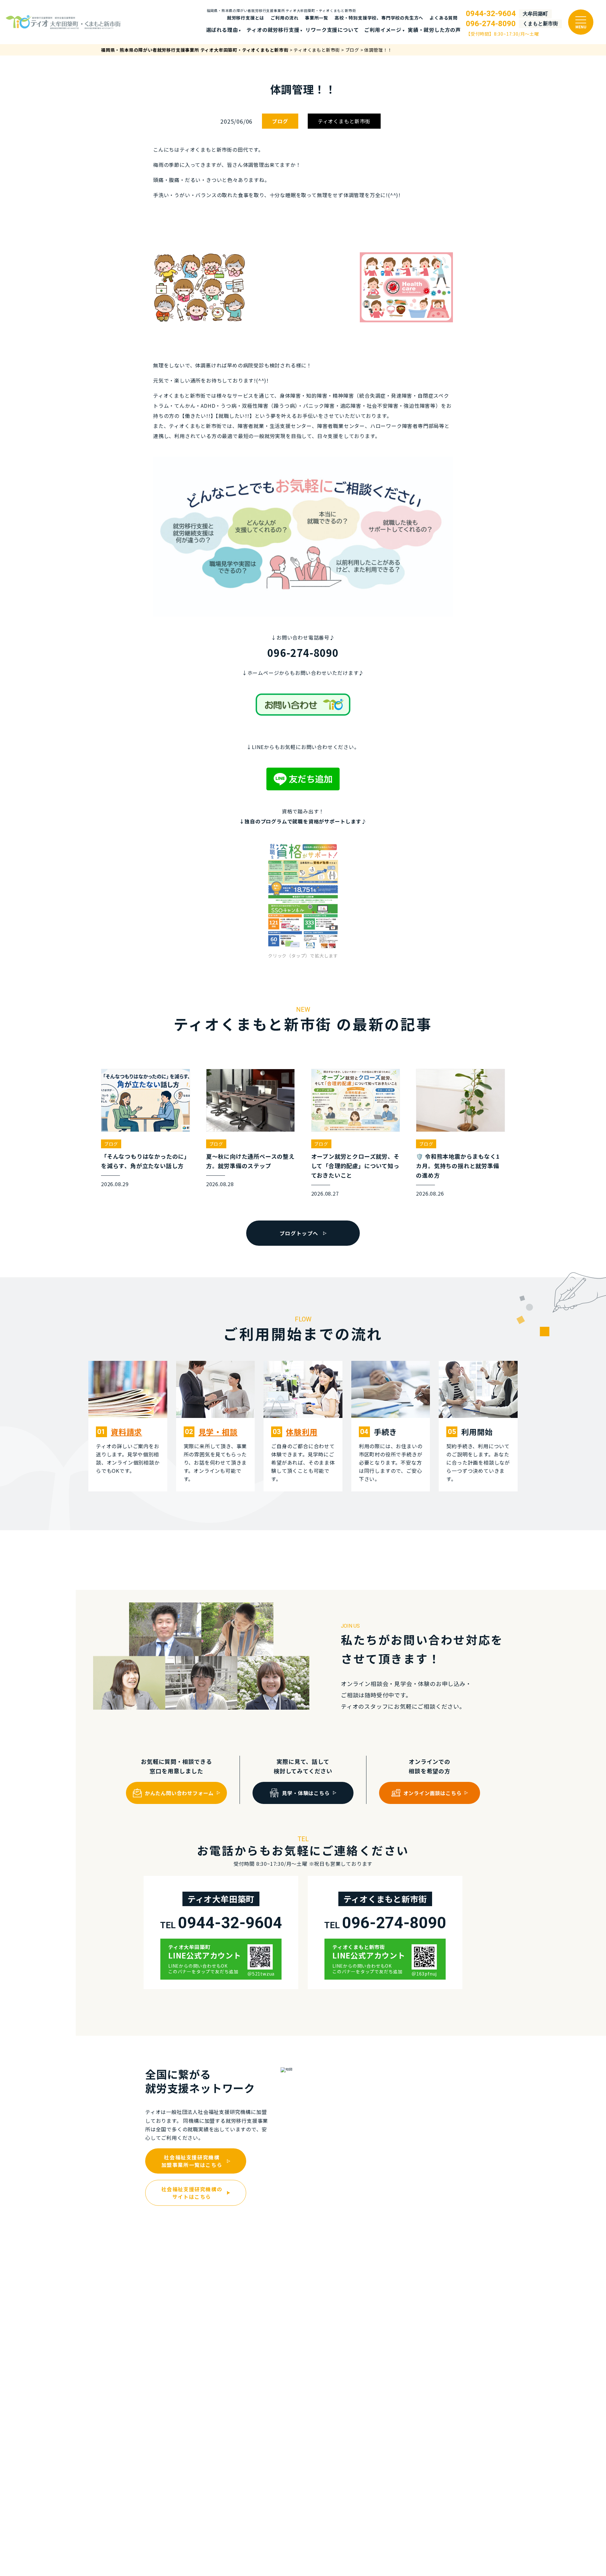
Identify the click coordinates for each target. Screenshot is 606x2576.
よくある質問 (444, 18)
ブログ (280, 121)
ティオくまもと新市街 (344, 121)
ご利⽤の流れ (285, 18)
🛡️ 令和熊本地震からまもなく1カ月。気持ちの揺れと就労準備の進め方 (458, 1166)
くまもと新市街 (540, 24)
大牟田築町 (535, 14)
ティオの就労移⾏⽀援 (273, 30)
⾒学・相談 (218, 1432)
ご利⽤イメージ (383, 30)
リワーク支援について (332, 30)
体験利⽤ (302, 1432)
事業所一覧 (317, 18)
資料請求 (126, 1432)
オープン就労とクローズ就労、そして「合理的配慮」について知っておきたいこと (355, 1166)
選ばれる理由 (222, 30)
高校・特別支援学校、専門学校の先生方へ (379, 18)
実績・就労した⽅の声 (434, 30)
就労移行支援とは (246, 18)
